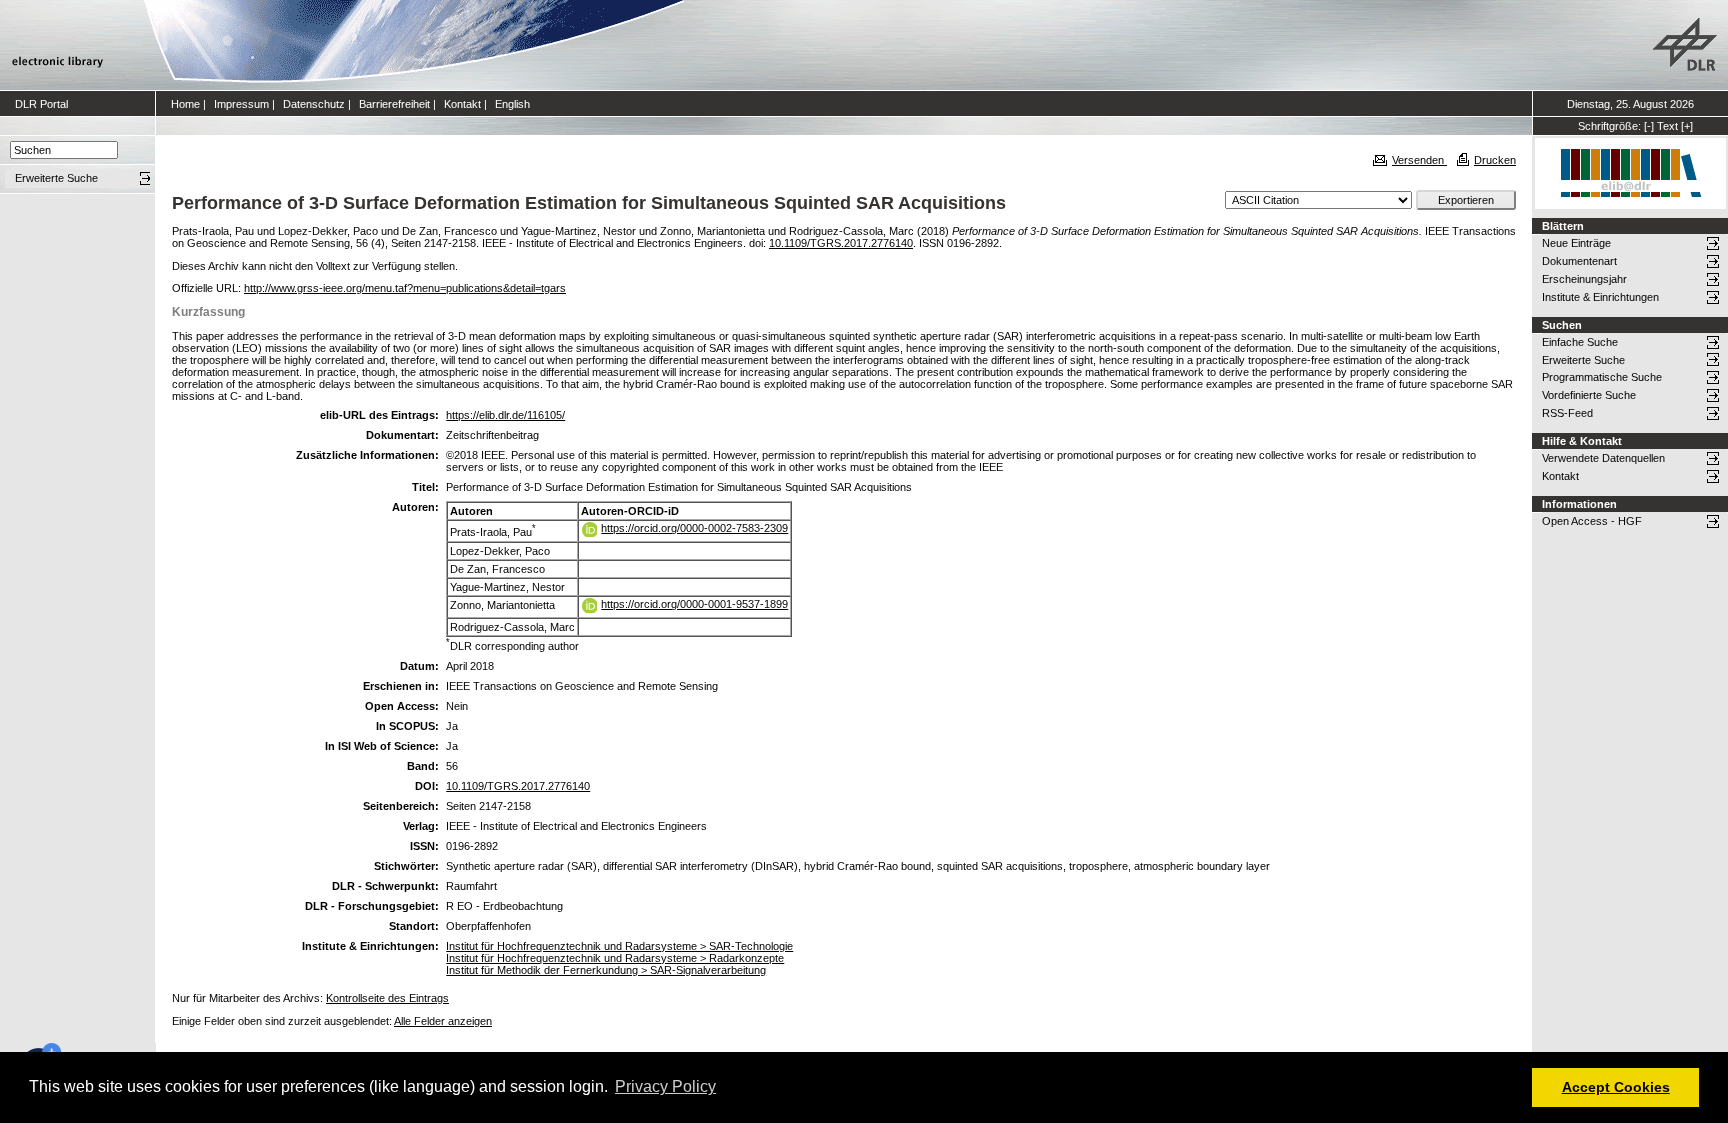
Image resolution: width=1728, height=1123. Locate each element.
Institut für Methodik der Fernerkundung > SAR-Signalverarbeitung (606, 970)
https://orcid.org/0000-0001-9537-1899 (694, 604)
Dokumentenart (1579, 261)
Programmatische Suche (1602, 377)
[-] (1649, 126)
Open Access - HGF (1592, 521)
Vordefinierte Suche (1589, 395)
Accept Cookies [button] (1616, 1087)
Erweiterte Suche (1583, 360)
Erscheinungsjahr (1584, 279)
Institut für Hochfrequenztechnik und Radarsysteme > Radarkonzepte (615, 958)
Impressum (241, 104)
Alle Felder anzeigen (443, 1021)
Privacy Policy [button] (665, 1086)
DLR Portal (41, 104)
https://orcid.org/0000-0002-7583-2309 (694, 528)
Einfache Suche (1580, 342)
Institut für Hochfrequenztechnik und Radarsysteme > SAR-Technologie (619, 946)
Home (185, 104)
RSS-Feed (1567, 413)
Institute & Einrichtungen (1600, 297)
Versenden (1419, 160)
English (512, 104)
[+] (1687, 126)
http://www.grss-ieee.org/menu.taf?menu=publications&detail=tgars (405, 288)
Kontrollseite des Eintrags (387, 998)
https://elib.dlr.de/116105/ (505, 415)
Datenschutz (314, 104)
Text (1667, 126)
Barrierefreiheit (394, 104)
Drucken (1495, 160)
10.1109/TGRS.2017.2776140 (841, 243)
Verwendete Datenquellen (1603, 458)
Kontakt (462, 104)
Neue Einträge (1576, 243)
